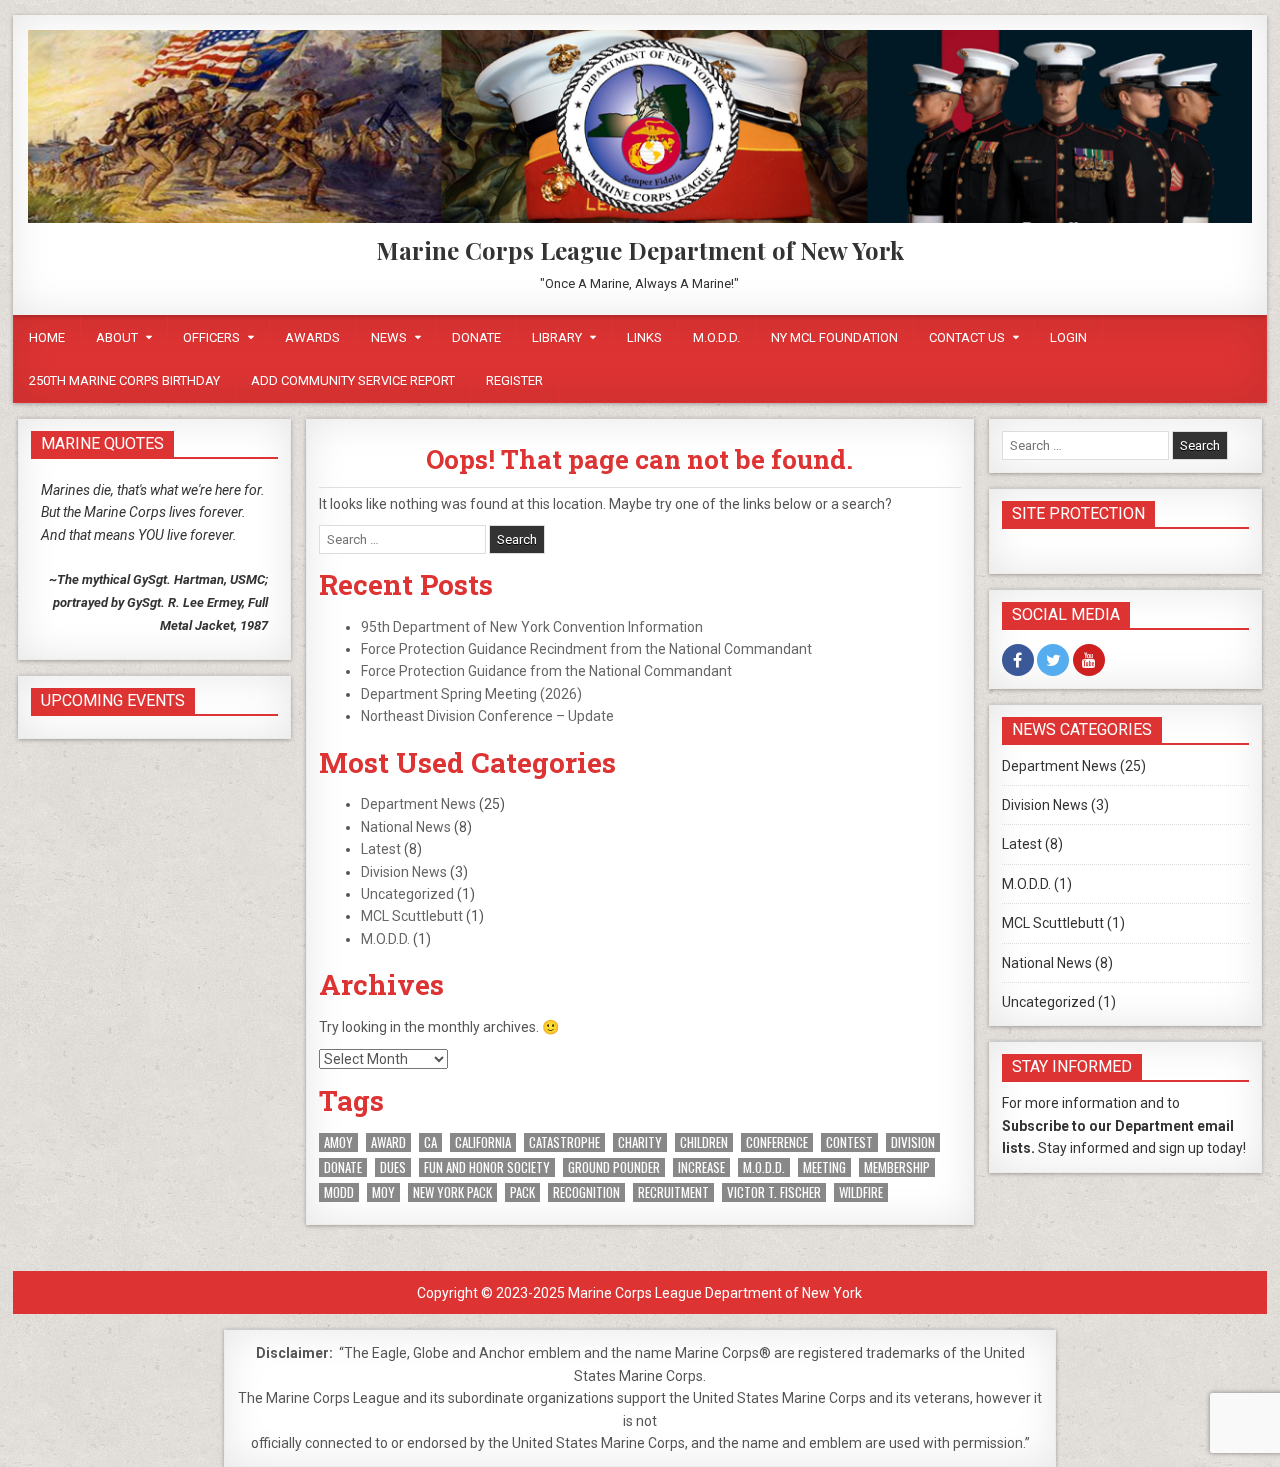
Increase (701, 1167)
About (117, 337)
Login (1068, 337)
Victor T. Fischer (774, 1192)
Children (704, 1142)
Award (388, 1142)
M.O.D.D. (716, 337)
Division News (404, 872)
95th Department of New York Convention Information (532, 627)
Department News (418, 804)
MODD (339, 1192)
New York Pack (452, 1192)
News (389, 337)
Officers (211, 337)
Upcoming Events (113, 700)
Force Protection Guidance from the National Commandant (546, 671)
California (483, 1142)
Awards (312, 337)
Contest (849, 1142)
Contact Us (967, 337)
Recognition (586, 1192)
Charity (640, 1142)
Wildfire (861, 1192)
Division (913, 1142)
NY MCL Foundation (834, 337)
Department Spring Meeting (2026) (471, 694)
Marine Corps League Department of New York (640, 250)
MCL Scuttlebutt (412, 916)
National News (406, 827)
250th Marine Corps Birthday (124, 380)
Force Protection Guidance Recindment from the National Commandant (586, 649)
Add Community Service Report (353, 380)
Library (557, 337)
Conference (777, 1142)
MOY (383, 1192)
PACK (522, 1192)
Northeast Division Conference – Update (487, 716)
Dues (393, 1167)
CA (430, 1142)
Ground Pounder (614, 1167)
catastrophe (564, 1142)
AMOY (338, 1142)
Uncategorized (407, 894)
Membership (897, 1167)
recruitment (673, 1192)
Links (644, 337)
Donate (476, 337)
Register (514, 380)
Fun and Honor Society (487, 1167)
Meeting (824, 1167)
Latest (381, 849)
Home (47, 337)
